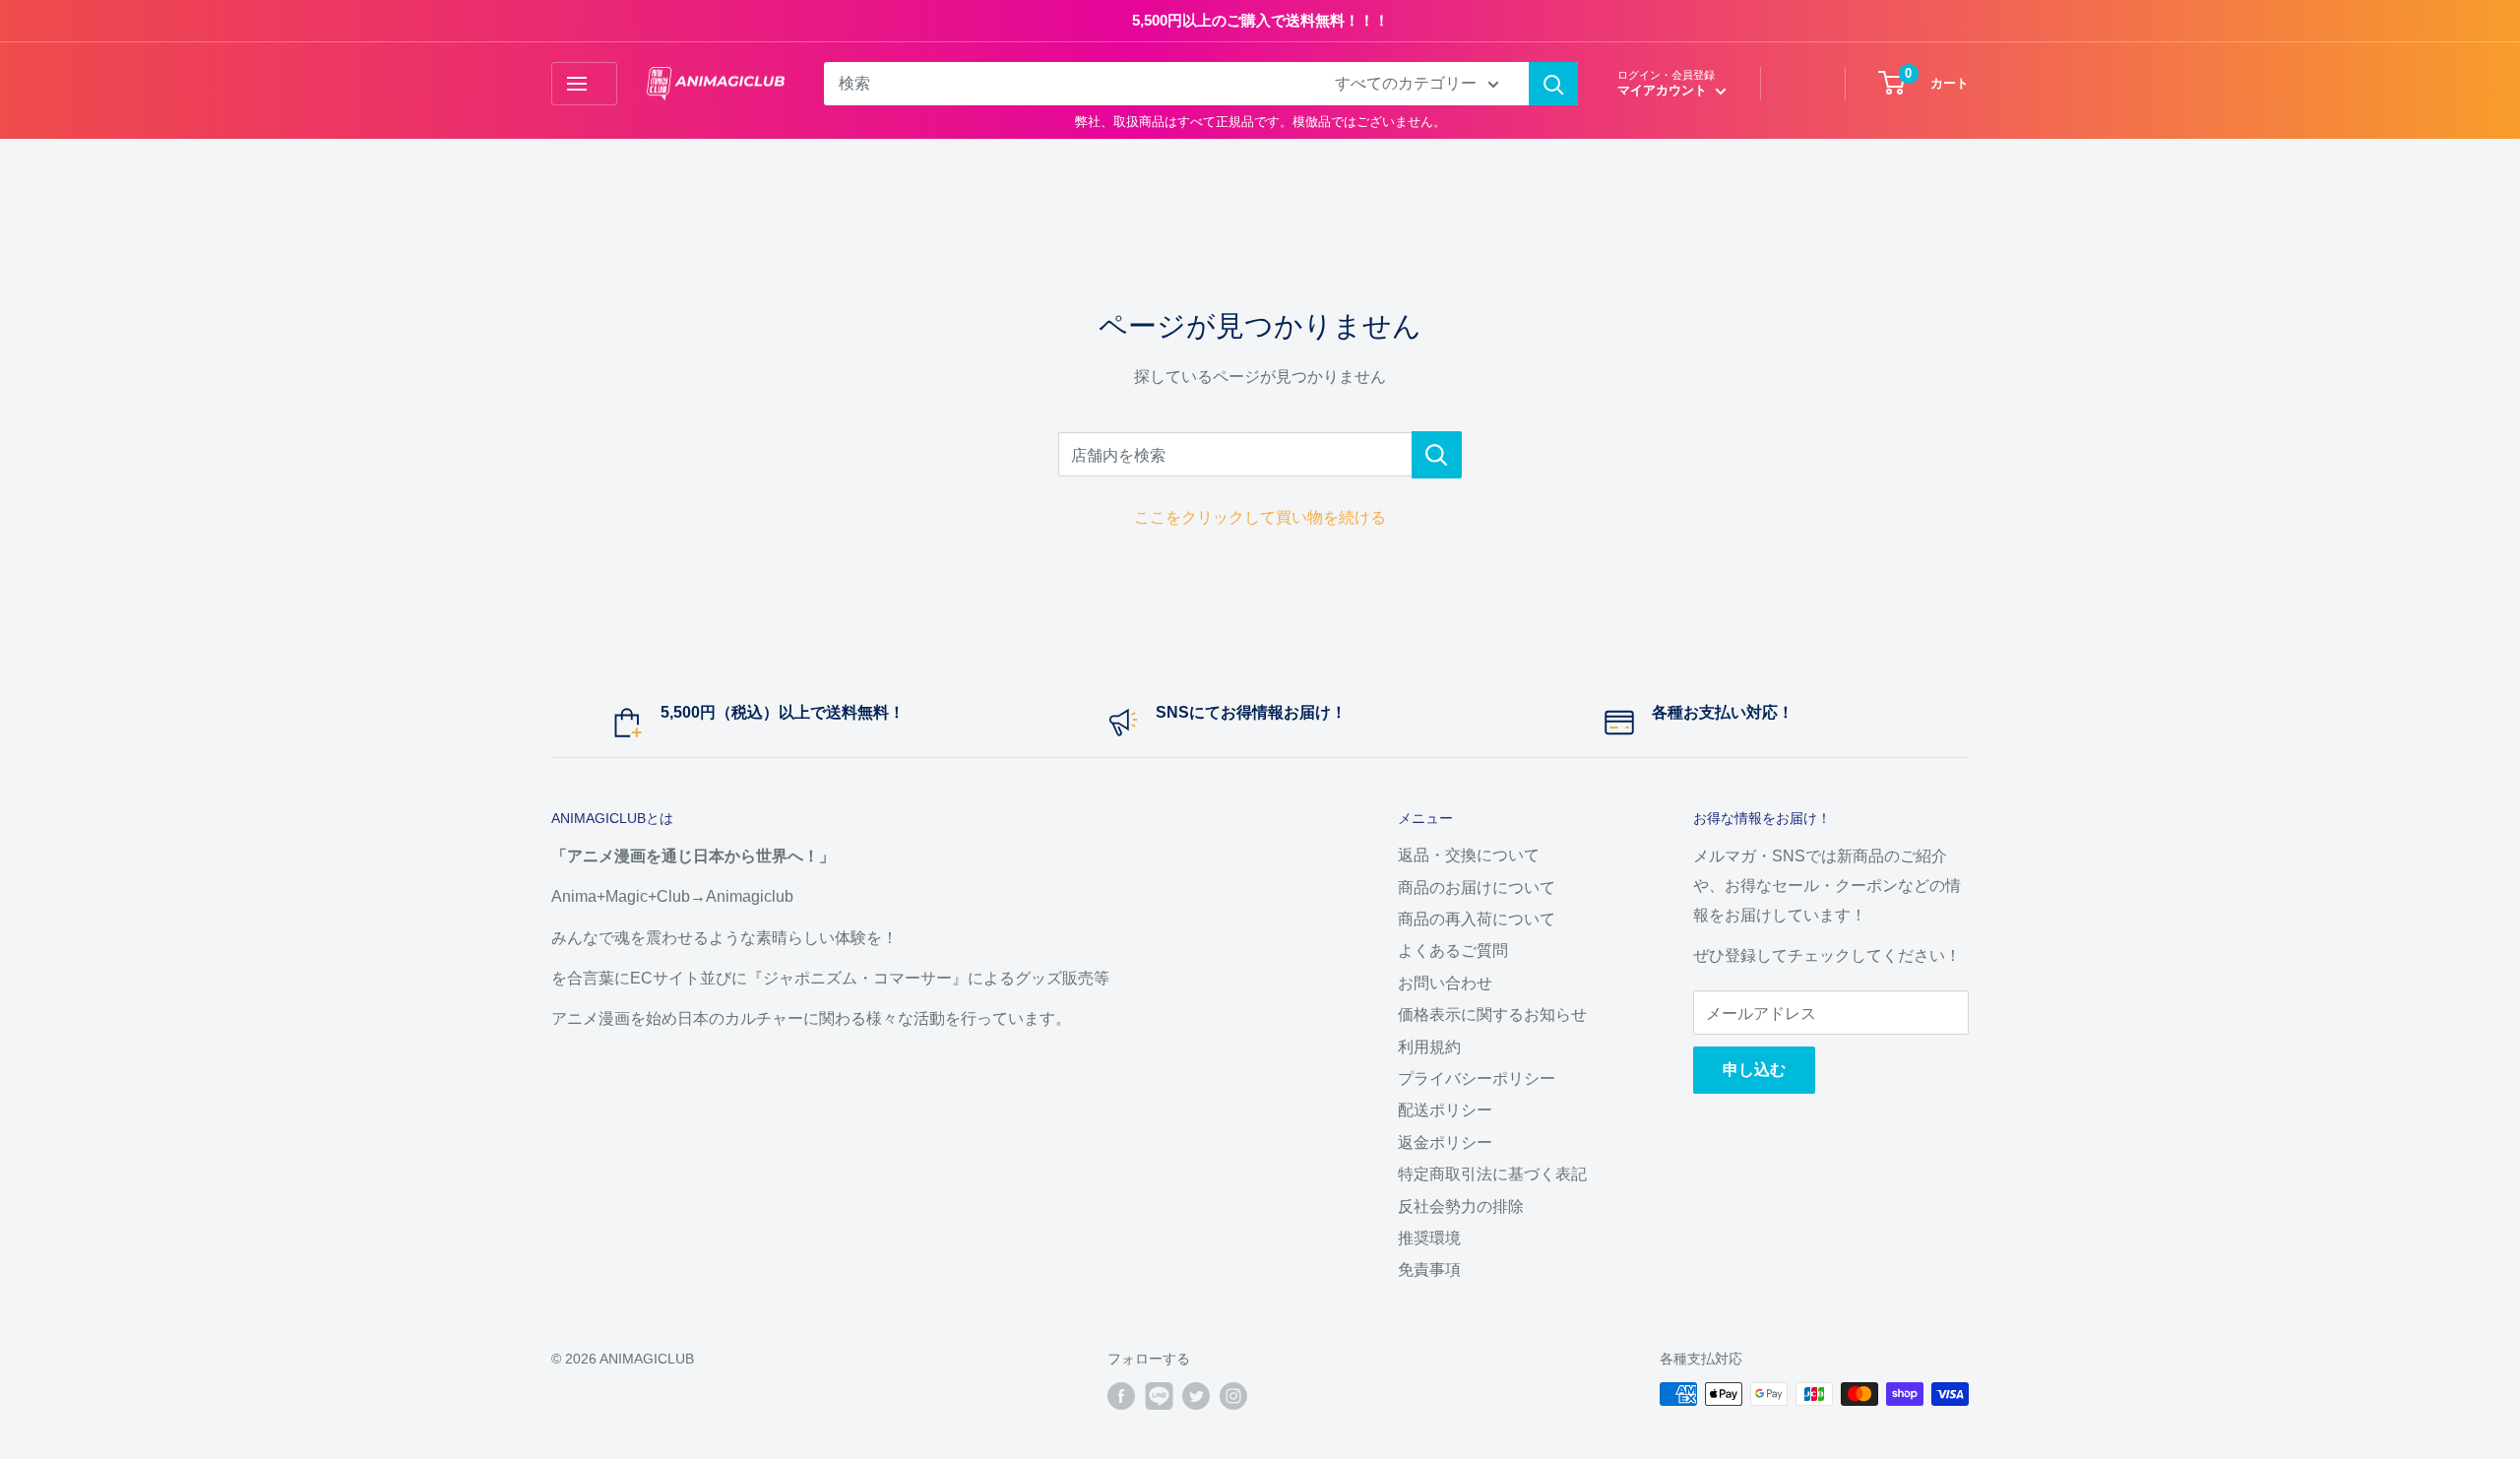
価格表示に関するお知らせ (1492, 1015)
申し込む (1754, 1070)
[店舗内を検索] (1437, 455)
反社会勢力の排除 (1461, 1206)
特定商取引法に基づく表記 (1492, 1174)
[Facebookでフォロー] (1121, 1396)
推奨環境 (1429, 1238)
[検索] (1553, 84)
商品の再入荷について (1477, 919)
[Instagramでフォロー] (1233, 1396)
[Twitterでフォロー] (1196, 1396)
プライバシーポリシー (1477, 1078)
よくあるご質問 (1453, 951)
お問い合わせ (1445, 983)
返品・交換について (1469, 855)
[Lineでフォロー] (1159, 1396)
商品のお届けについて (1477, 888)
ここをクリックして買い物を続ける (1260, 517)
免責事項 (1429, 1269)
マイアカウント (1664, 90)
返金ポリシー (1445, 1142)
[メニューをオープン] (584, 84)
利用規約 (1429, 1047)
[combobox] (1067, 84)
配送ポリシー (1445, 1110)
